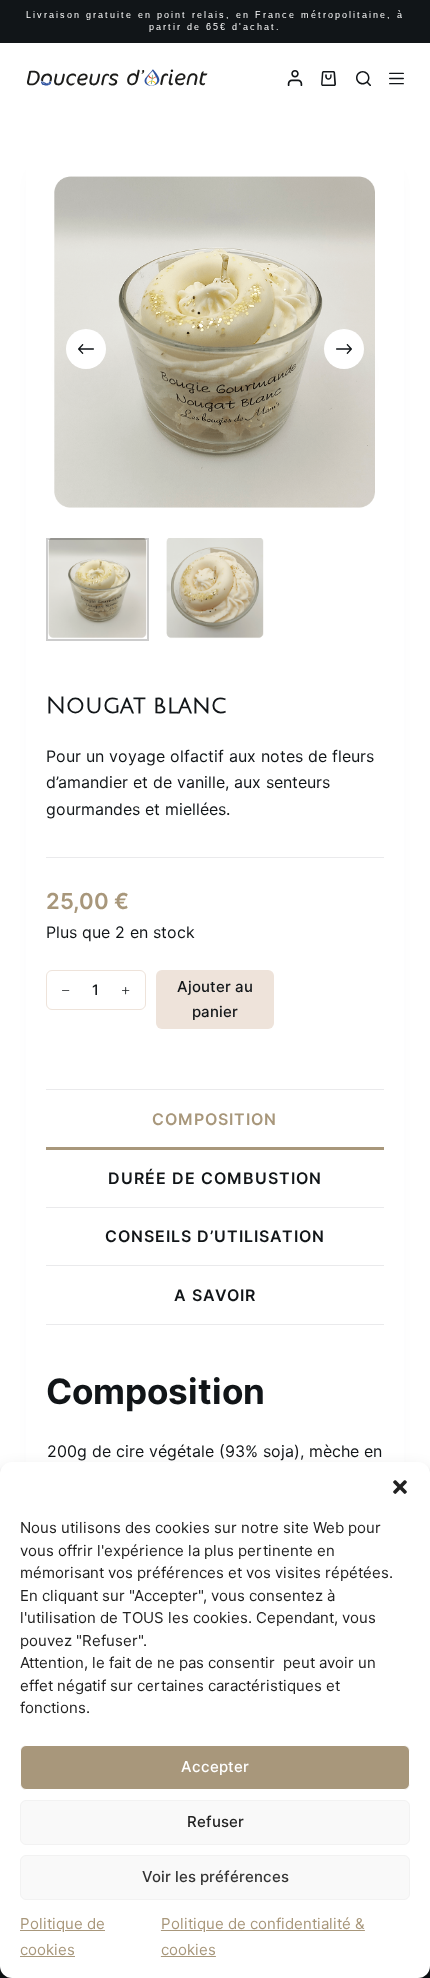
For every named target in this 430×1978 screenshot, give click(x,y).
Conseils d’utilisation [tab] (215, 1236)
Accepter (215, 1766)
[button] (400, 1487)
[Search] (363, 78)
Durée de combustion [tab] (215, 1178)
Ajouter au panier (215, 999)
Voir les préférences (215, 1876)
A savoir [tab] (215, 1295)
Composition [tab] (214, 1119)
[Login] (295, 78)
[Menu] (396, 78)
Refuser (215, 1821)
